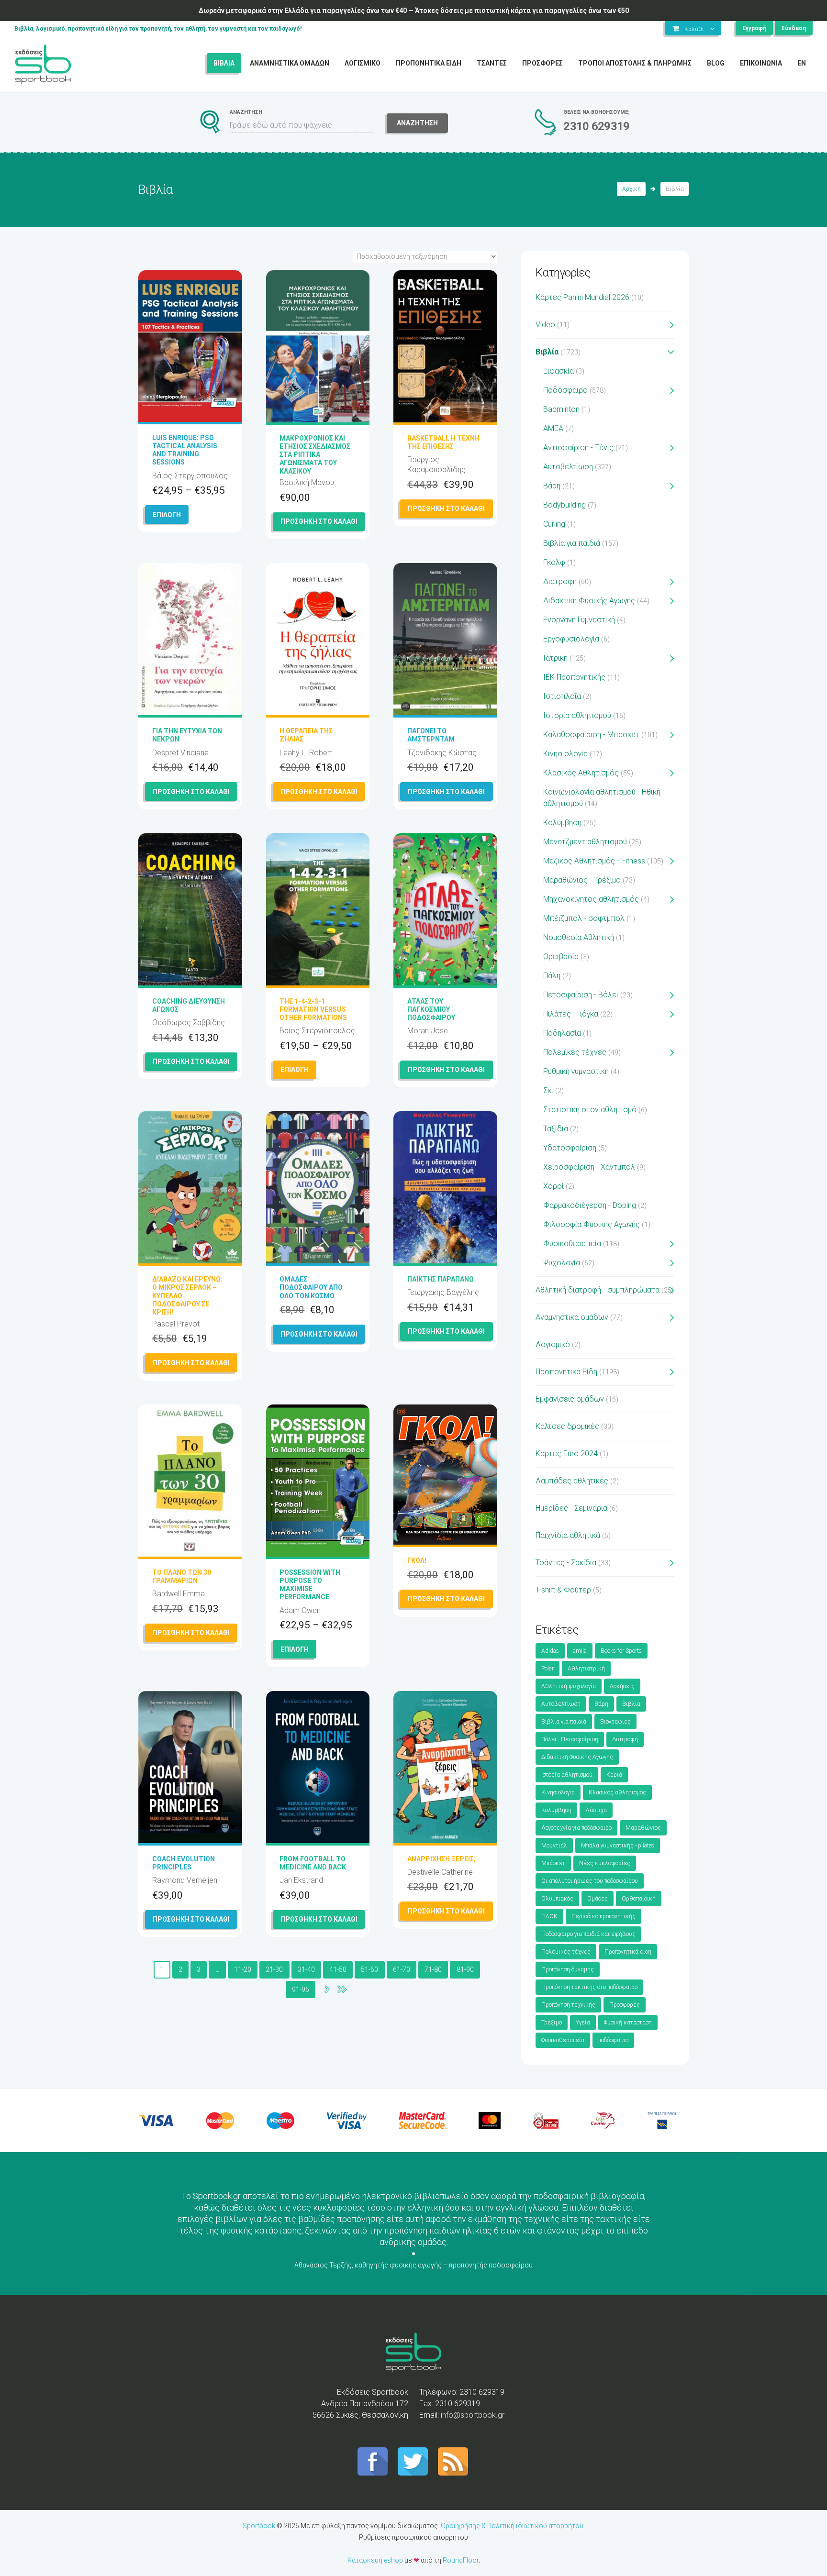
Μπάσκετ (553, 1863)
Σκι (548, 1090)
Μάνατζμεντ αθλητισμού (585, 842)
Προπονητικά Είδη (566, 1372)
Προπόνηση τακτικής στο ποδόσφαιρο (589, 1987)
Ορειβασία (561, 956)
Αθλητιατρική (586, 1669)
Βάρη (552, 486)
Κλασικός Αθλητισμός (581, 773)
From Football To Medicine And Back (313, 1863)
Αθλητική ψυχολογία (569, 1686)
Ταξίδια (556, 1129)
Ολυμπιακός (557, 1899)
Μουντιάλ (554, 1846)
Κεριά (614, 1775)
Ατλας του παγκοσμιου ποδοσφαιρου (431, 1009)
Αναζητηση (417, 123)
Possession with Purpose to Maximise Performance (310, 1585)
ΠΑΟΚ (549, 1916)
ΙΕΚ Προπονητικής (574, 677)
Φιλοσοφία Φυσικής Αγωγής (592, 1224)
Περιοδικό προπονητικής (603, 1916)
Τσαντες (492, 63)
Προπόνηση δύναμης (568, 1969)
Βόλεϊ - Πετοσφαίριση (570, 1739)
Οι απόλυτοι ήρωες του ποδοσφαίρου (590, 1881)
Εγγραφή (754, 28)
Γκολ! (417, 1560)
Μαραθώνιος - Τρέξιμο (582, 880)
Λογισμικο (363, 63)
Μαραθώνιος (643, 1828)
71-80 (433, 1969)
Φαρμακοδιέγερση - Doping (590, 1205)
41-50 (338, 1969)
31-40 (306, 1969)
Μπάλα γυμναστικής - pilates (618, 1846)
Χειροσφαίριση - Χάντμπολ (589, 1167)
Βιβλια (224, 63)
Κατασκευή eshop (375, 2560)
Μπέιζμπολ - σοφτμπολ (584, 918)
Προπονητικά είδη (628, 1952)
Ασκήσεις (622, 1686)
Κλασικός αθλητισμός (617, 1792)
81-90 (465, 1969)
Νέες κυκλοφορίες (605, 1863)
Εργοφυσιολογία (571, 639)
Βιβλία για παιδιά (572, 543)
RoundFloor (461, 2560)
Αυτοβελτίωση (568, 467)
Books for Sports (621, 1651)
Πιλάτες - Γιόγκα (571, 1014)
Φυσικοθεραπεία (572, 1244)
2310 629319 (596, 126)
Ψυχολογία (562, 1263)
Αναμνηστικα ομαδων (290, 63)
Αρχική (631, 189)
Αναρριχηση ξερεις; (441, 1859)
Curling (554, 524)
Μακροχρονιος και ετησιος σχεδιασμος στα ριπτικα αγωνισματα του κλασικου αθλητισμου (315, 459)
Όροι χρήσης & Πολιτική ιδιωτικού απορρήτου (512, 2526)
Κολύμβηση (562, 823)
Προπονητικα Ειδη (429, 63)
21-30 (274, 1969)
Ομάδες (598, 1899)
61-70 (402, 1969)
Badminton (561, 409)
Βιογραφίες (615, 1722)
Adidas (550, 1651)
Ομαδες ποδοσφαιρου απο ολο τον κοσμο (311, 1287)
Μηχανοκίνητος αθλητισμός (591, 899)
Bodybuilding (564, 505)
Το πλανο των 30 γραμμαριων (182, 1576)
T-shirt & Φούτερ (563, 1590)
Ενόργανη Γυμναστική (579, 620)
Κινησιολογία (565, 754)
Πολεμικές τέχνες (575, 1052)
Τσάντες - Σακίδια (566, 1563)
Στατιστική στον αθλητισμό (590, 1110)
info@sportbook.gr (473, 2415)
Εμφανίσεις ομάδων (570, 1399)
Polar (548, 1669)
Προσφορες (542, 63)
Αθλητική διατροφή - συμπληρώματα (598, 1290)
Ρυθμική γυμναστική (576, 1071)
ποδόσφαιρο (613, 2040)
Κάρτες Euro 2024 (567, 1454)
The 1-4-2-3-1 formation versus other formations (313, 1009)
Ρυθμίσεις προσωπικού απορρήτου (413, 2537)
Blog (716, 63)
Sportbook (259, 2526)
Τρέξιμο (552, 2023)
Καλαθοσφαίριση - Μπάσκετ (591, 735)
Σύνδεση (794, 28)
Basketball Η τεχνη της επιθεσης (443, 442)
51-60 (369, 1969)
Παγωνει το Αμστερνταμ (431, 735)
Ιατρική (555, 658)
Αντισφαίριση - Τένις (578, 448)
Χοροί (553, 1186)
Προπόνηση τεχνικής (568, 2005)
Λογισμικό (553, 1344)
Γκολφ (554, 562)
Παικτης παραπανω (441, 1279)
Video (545, 325)
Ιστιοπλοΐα (562, 696)
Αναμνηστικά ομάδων (572, 1317)
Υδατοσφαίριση (570, 1148)
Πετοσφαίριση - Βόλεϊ (581, 995)
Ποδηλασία (562, 1033)
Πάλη (552, 976)
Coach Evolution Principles (184, 1863)
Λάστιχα (596, 1810)
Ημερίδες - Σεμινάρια (571, 1508)
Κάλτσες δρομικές (567, 1426)
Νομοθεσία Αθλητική (579, 937)
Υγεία (583, 2023)
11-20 (243, 1969)
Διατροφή (560, 581)
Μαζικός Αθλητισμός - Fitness (594, 861)
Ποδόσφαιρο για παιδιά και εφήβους (588, 1934)
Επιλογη (167, 515)
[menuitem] (802, 63)
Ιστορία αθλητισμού (577, 715)
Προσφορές (625, 2005)
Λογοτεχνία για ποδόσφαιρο (576, 1828)
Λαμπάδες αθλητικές (572, 1481)
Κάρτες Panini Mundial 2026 (582, 297)
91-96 (301, 1990)
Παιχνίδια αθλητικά (568, 1535)
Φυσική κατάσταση (628, 2023)
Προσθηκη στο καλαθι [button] (319, 521)
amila (580, 1651)
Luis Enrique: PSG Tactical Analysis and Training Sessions (185, 450)
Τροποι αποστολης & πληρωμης (635, 63)
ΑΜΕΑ (553, 428)
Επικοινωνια (761, 63)
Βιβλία (547, 352)
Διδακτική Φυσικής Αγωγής (589, 601)
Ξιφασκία (559, 371)
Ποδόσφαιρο (565, 390)
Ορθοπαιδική (639, 1899)
